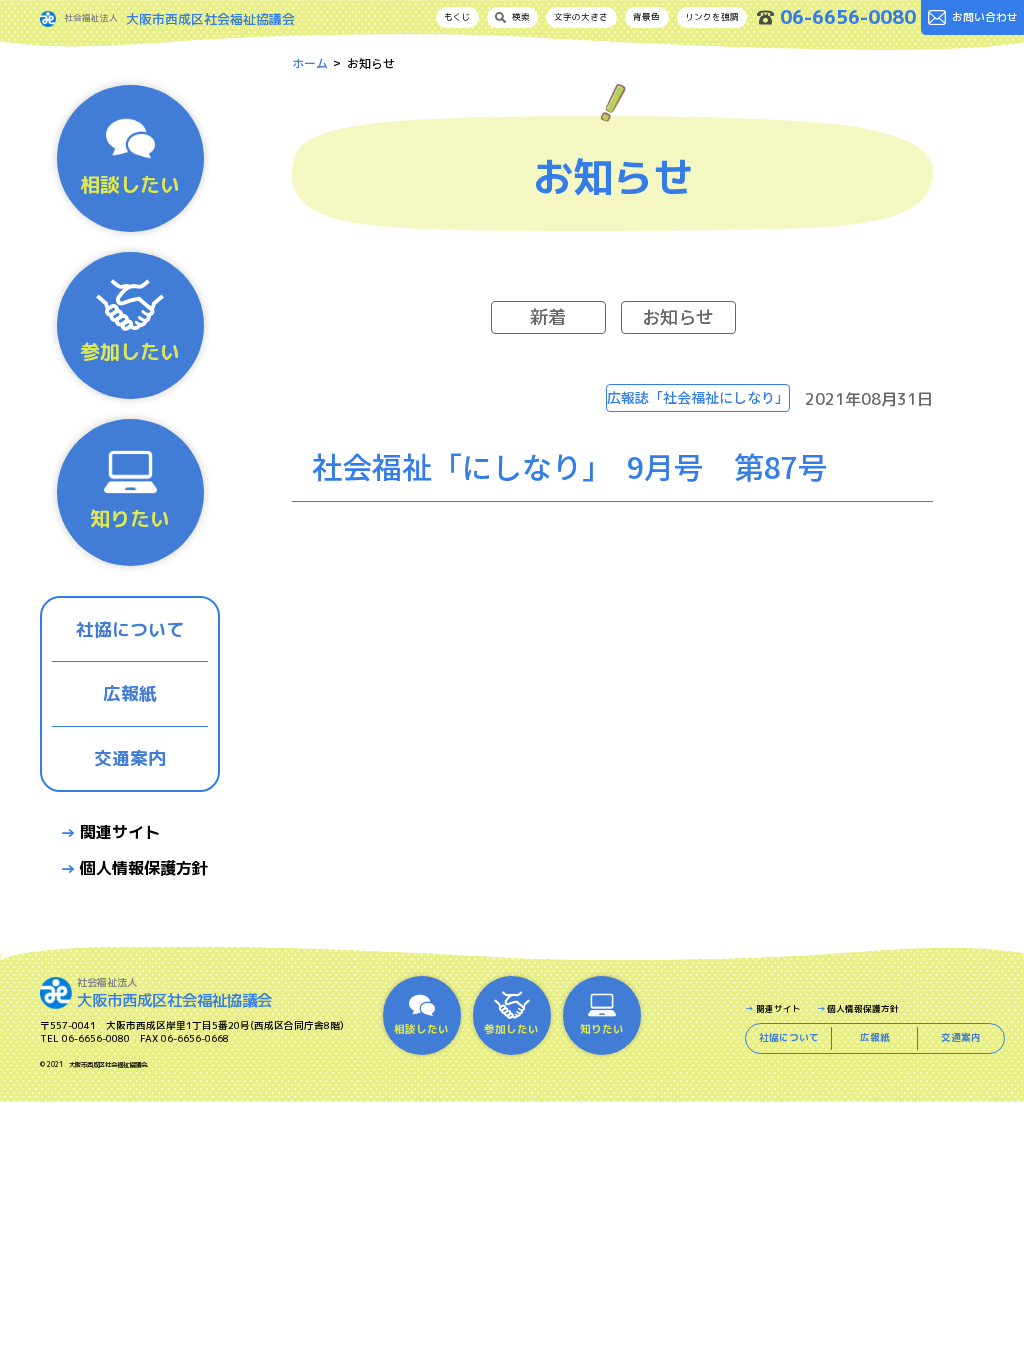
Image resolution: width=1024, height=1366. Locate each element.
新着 (548, 316)
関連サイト (120, 832)
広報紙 (130, 693)
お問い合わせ (985, 17)
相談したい (130, 184)
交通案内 (130, 758)
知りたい (130, 518)
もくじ (457, 17)
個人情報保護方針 (144, 868)
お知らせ (678, 316)
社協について (130, 629)
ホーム (310, 62)
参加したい (130, 351)
